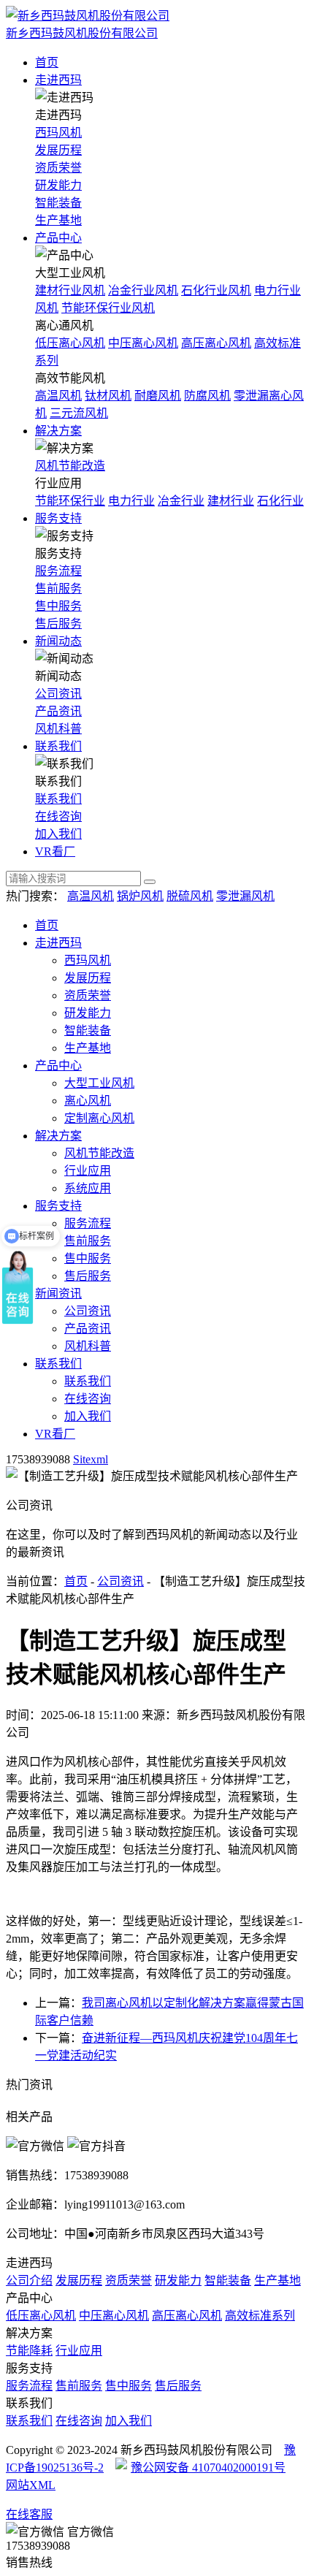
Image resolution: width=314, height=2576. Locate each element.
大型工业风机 (99, 1083)
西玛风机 (58, 133)
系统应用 (88, 1188)
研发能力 (58, 185)
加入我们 (58, 834)
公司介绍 (29, 2280)
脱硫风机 (190, 896)
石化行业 (280, 501)
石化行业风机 (216, 290)
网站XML (31, 2485)
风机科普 (58, 729)
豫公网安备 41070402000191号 (208, 2468)
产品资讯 (58, 711)
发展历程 (58, 150)
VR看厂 (55, 851)
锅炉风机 (140, 896)
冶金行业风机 (143, 290)
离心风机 (88, 1101)
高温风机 (58, 396)
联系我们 (58, 746)
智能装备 (58, 203)
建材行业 (231, 501)
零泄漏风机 (245, 896)
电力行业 (131, 501)
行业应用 (88, 1171)
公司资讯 (58, 694)
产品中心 (58, 238)
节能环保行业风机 (108, 308)
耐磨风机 (158, 396)
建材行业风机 (70, 290)
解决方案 (58, 431)
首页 (47, 62)
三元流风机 (79, 413)
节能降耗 (29, 2351)
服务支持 (58, 518)
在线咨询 (58, 816)
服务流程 (58, 571)
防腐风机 (207, 396)
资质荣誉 (58, 168)
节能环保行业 (70, 501)
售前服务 (58, 588)
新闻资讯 (58, 1293)
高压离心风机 (216, 343)
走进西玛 (58, 80)
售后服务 (58, 624)
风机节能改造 (70, 466)
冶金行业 (181, 501)
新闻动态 (58, 641)
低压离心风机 (70, 343)
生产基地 (58, 220)
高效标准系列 (260, 2316)
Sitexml (91, 1459)
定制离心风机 (99, 1118)
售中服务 (58, 606)
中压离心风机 (143, 343)
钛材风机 (108, 396)
